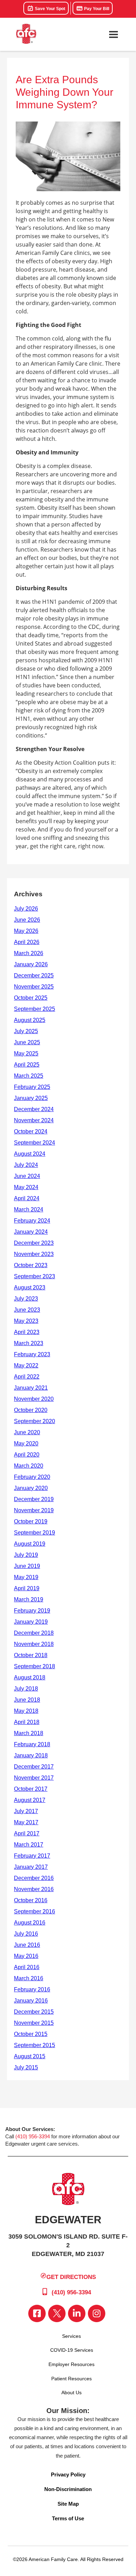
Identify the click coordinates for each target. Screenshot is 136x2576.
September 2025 (35, 1009)
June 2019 (27, 1566)
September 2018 (35, 1666)
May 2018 (26, 1711)
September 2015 (35, 2045)
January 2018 (31, 1755)
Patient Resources (71, 2379)
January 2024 (31, 1232)
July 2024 (26, 1165)
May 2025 (26, 1053)
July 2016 (26, 1934)
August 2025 (30, 1020)
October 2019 (31, 1521)
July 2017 (26, 1811)
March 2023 (29, 1343)
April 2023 (27, 1332)
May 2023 (26, 1321)
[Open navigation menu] (113, 34)
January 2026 (31, 964)
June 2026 (27, 920)
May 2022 (26, 1365)
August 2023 (30, 1287)
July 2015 (26, 2067)
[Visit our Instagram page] (97, 2313)
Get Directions (71, 2277)
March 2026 (29, 953)
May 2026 (26, 931)
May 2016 (26, 1956)
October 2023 (31, 1265)
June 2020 (27, 1432)
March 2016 (29, 1978)
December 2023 (34, 1243)
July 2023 (26, 1299)
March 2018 (29, 1733)
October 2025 (31, 998)
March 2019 (29, 1599)
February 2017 (32, 1856)
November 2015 (34, 2023)
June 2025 (27, 1042)
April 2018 (27, 1722)
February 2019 (32, 1611)
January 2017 (31, 1867)
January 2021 (31, 1388)
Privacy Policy (68, 2474)
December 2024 (34, 1109)
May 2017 (26, 1822)
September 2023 (35, 1276)
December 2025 (34, 975)
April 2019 (27, 1588)
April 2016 (27, 1967)
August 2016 (30, 1923)
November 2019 (34, 1510)
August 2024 (30, 1154)
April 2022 (27, 1377)
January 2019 (31, 1622)
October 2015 (31, 2034)
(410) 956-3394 (33, 2136)
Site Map (68, 2504)
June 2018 (27, 1700)
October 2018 (31, 1655)
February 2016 (32, 1989)
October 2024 (31, 1131)
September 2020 (35, 1421)
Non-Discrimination (68, 2489)
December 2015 (34, 2012)
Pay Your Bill (96, 9)
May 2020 (26, 1443)
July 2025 (26, 1031)
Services (71, 2336)
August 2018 (30, 1677)
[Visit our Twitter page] (57, 2313)
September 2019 (35, 1533)
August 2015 (30, 2056)
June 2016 (27, 1945)
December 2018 (34, 1633)
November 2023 (34, 1254)
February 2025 (32, 1087)
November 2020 (34, 1399)
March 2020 (29, 1466)
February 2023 (32, 1354)
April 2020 (27, 1455)
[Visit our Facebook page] (37, 2313)
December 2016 (34, 1878)
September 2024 (35, 1143)
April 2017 (27, 1833)
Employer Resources (71, 2364)
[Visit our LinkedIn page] (77, 2313)
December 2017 (34, 1767)
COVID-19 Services (72, 2350)
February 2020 (32, 1477)
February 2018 (32, 1744)
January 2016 (31, 2001)
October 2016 (31, 1900)
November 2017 (34, 1778)
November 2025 (34, 987)
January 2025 (31, 1098)
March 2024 (29, 1209)
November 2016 (34, 1889)
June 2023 (27, 1310)
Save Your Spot (50, 9)
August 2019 (30, 1544)
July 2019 (26, 1555)
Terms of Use (68, 2518)
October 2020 (31, 1410)
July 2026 (26, 909)
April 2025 (27, 1065)
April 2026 (27, 942)
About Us (71, 2392)
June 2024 (27, 1176)
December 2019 (34, 1499)
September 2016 (35, 1911)
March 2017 (29, 1845)
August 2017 (30, 1800)
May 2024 (26, 1187)
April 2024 (27, 1198)
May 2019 (26, 1577)
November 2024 (34, 1120)
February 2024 (32, 1221)
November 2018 (34, 1644)
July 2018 (26, 1689)
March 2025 (29, 1076)
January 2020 (31, 1488)
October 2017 (31, 1789)
